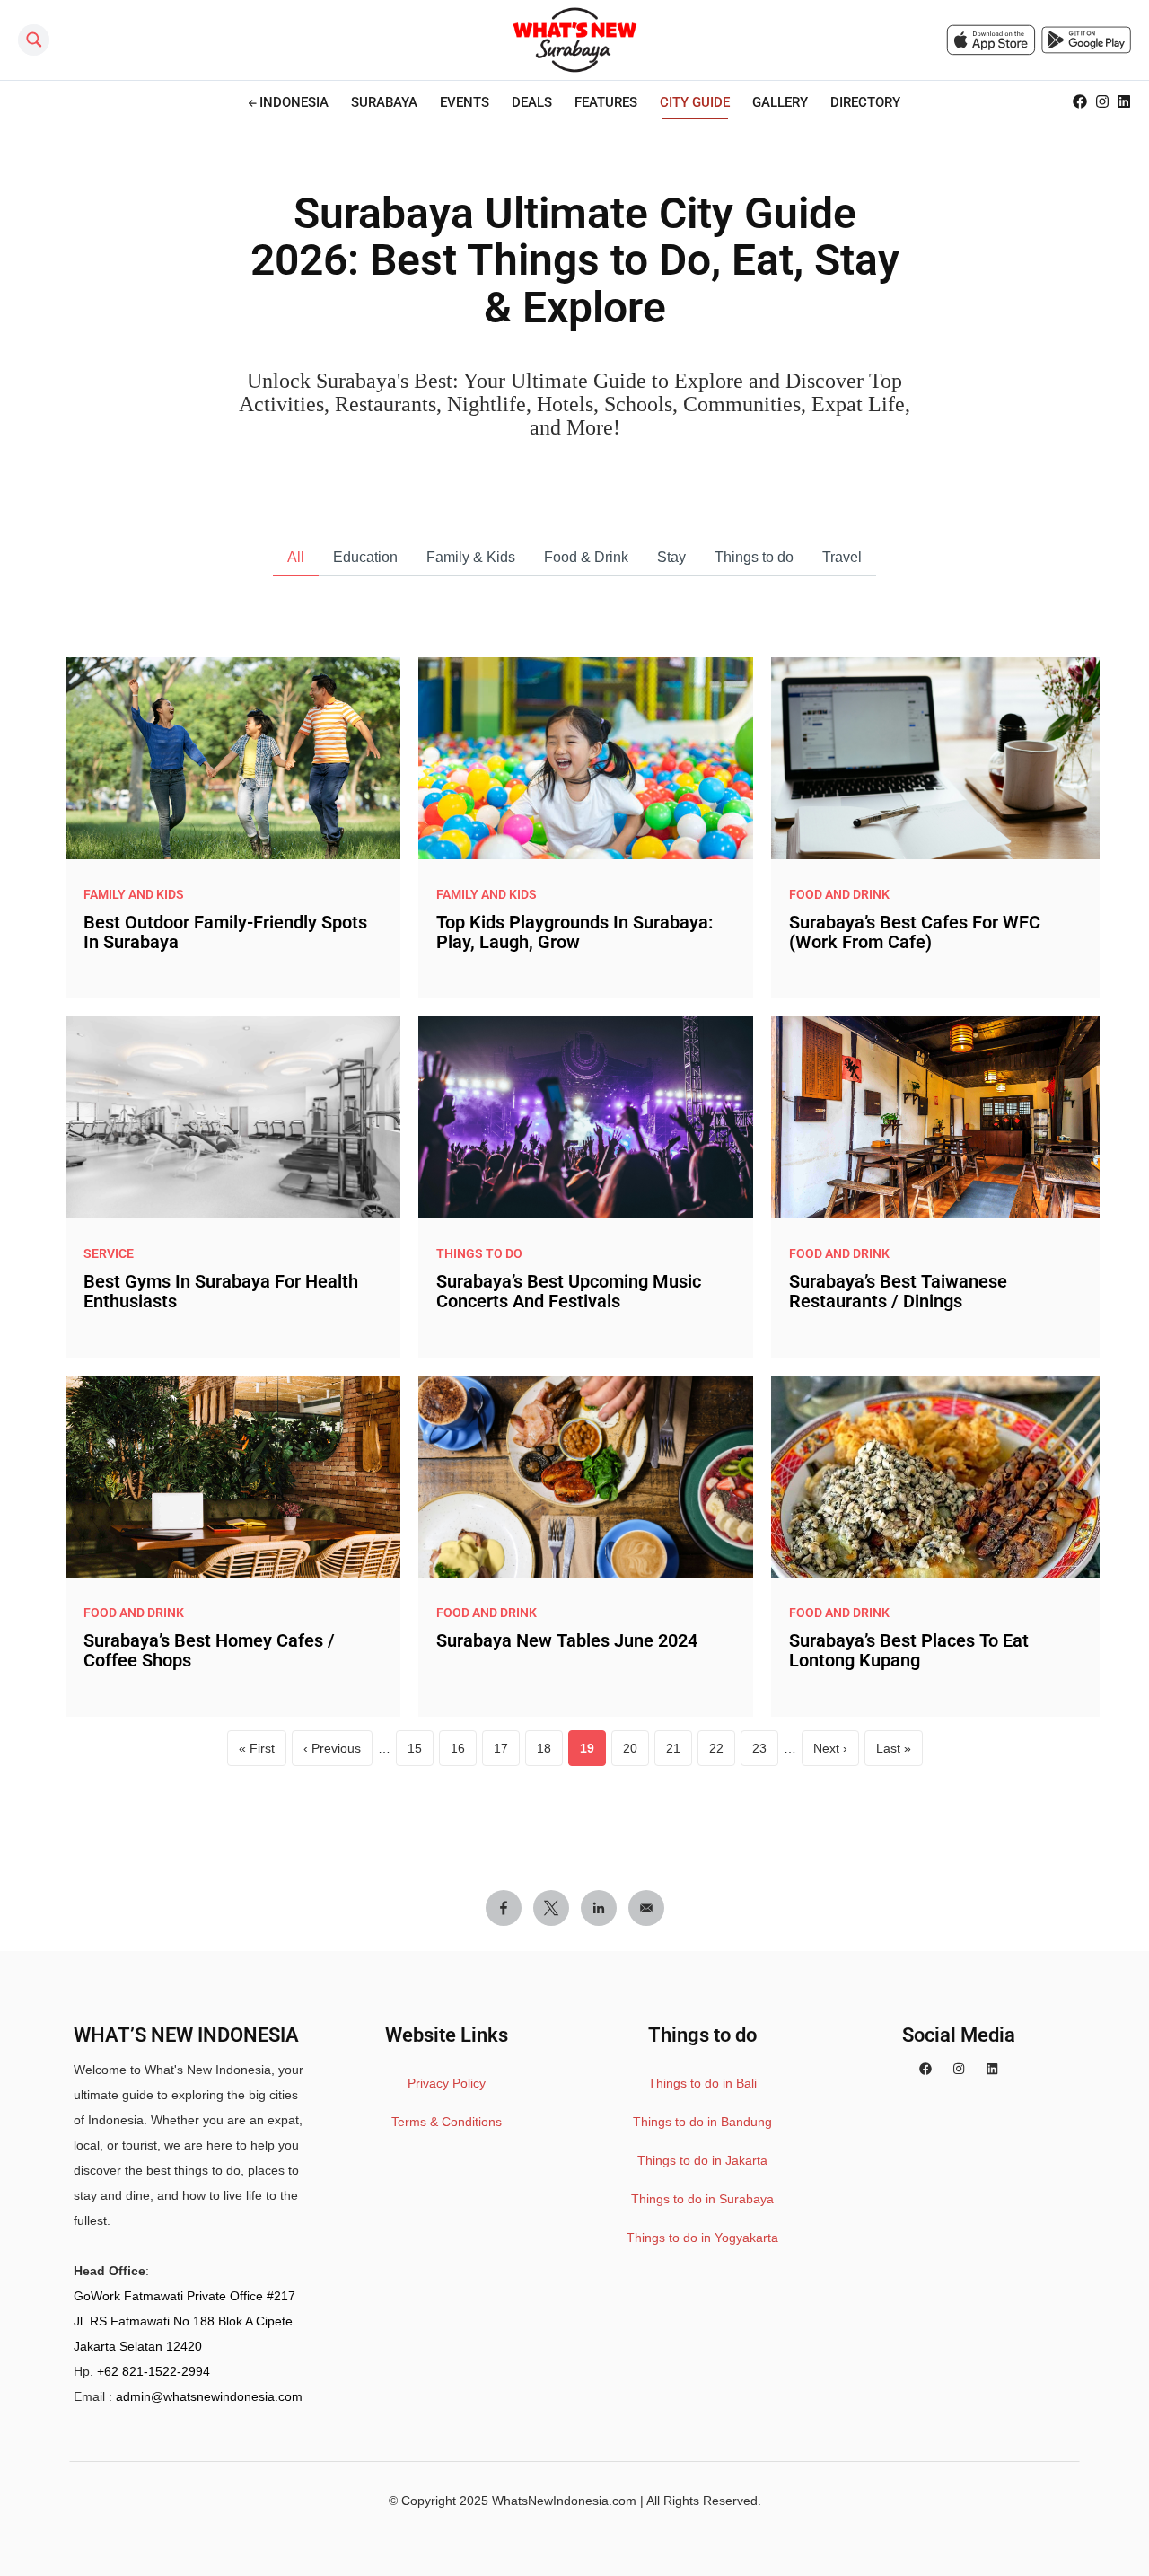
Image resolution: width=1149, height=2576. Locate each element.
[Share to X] (551, 1908)
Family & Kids (471, 557)
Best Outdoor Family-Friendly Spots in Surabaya (225, 932)
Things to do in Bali (702, 2083)
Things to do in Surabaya (702, 2199)
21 (679, 1753)
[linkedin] (992, 2070)
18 (550, 1753)
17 (507, 1753)
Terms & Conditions (447, 2122)
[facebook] (925, 2070)
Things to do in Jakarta (702, 2160)
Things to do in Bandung (702, 2122)
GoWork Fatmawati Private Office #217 (184, 2296)
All (296, 557)
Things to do (754, 557)
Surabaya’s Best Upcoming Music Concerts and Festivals (569, 1291)
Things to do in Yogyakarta (702, 2238)
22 (722, 1753)
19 (593, 1753)
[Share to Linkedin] (599, 1908)
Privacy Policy (447, 2083)
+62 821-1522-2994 (153, 2371)
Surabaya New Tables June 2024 (567, 1640)
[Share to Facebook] (504, 1908)
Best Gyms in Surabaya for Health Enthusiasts (221, 1291)
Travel (842, 557)
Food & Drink (586, 557)
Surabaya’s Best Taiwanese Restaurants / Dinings (898, 1291)
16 (464, 1753)
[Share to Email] (646, 1908)
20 (636, 1753)
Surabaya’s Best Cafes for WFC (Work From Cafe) (915, 932)
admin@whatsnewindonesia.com (209, 2396)
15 (421, 1753)
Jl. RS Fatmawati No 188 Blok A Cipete (183, 2321)
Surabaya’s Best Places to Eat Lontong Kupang (909, 1650)
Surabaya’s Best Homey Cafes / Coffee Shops (209, 1650)
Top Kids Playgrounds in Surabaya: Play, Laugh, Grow (574, 932)
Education (365, 557)
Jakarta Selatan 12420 (138, 2346)
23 (765, 1753)
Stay (671, 557)
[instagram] (959, 2070)
